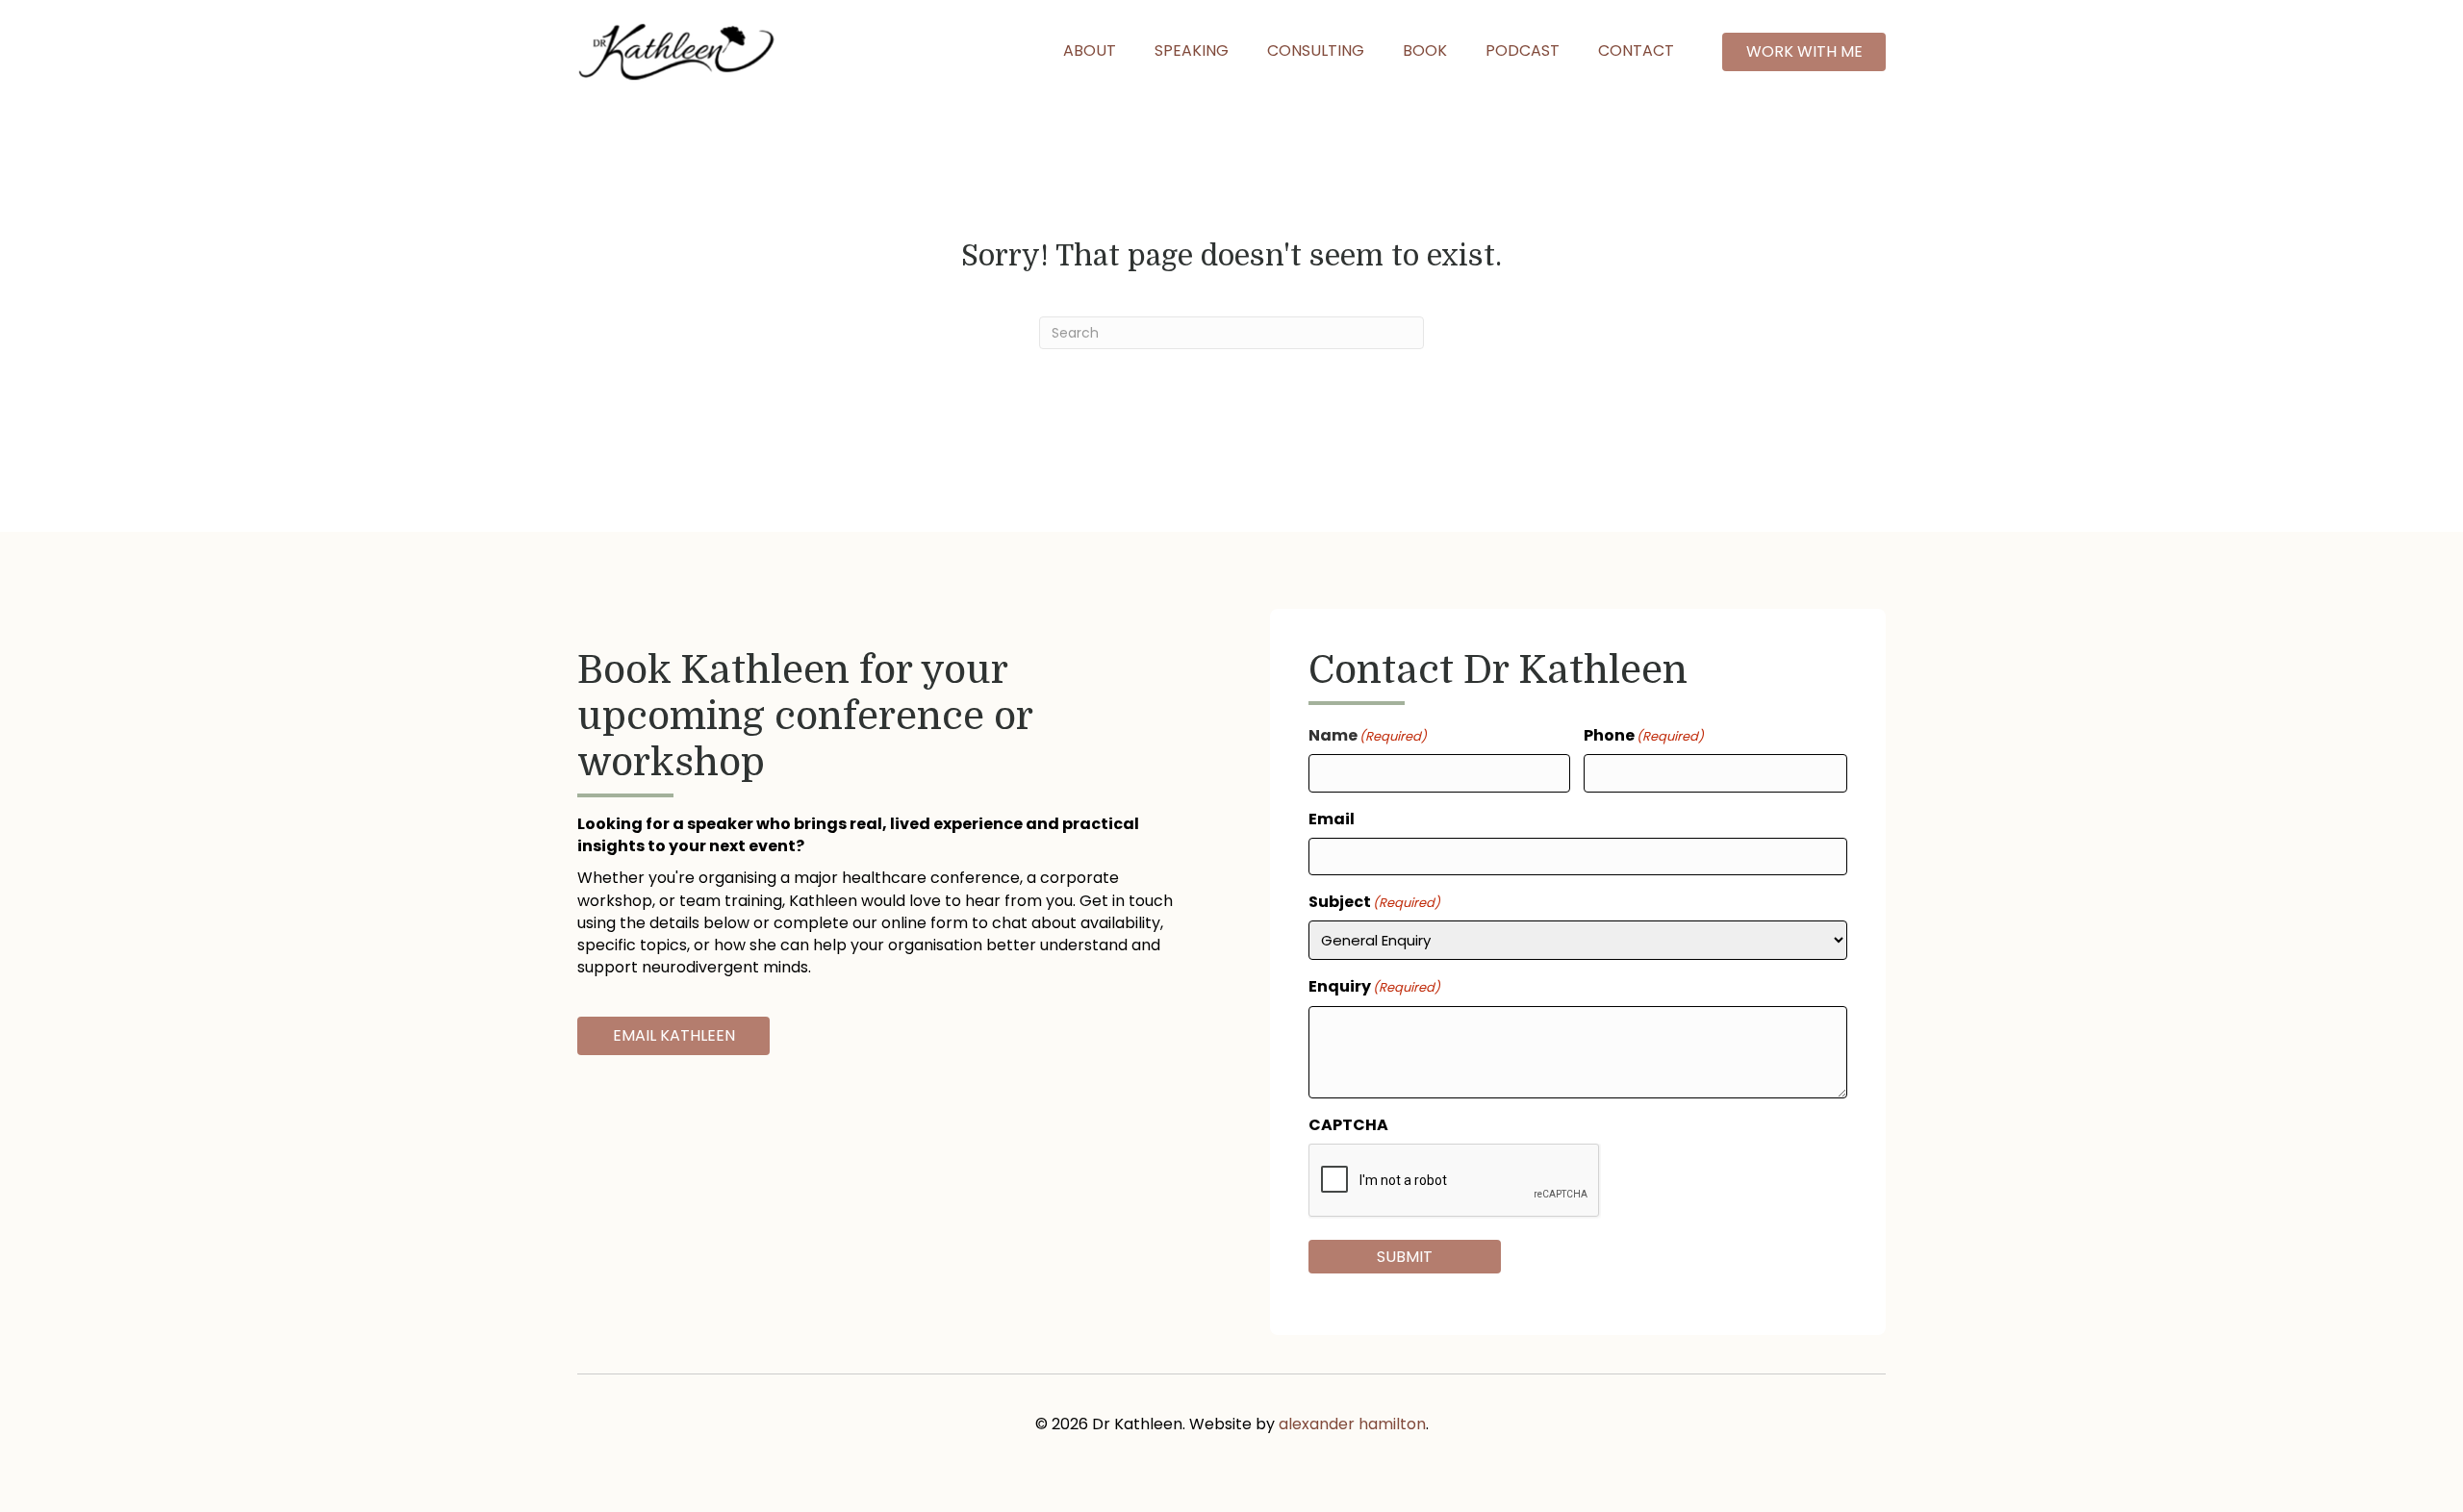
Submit (1405, 1257)
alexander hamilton (1352, 1424)
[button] (1804, 51)
